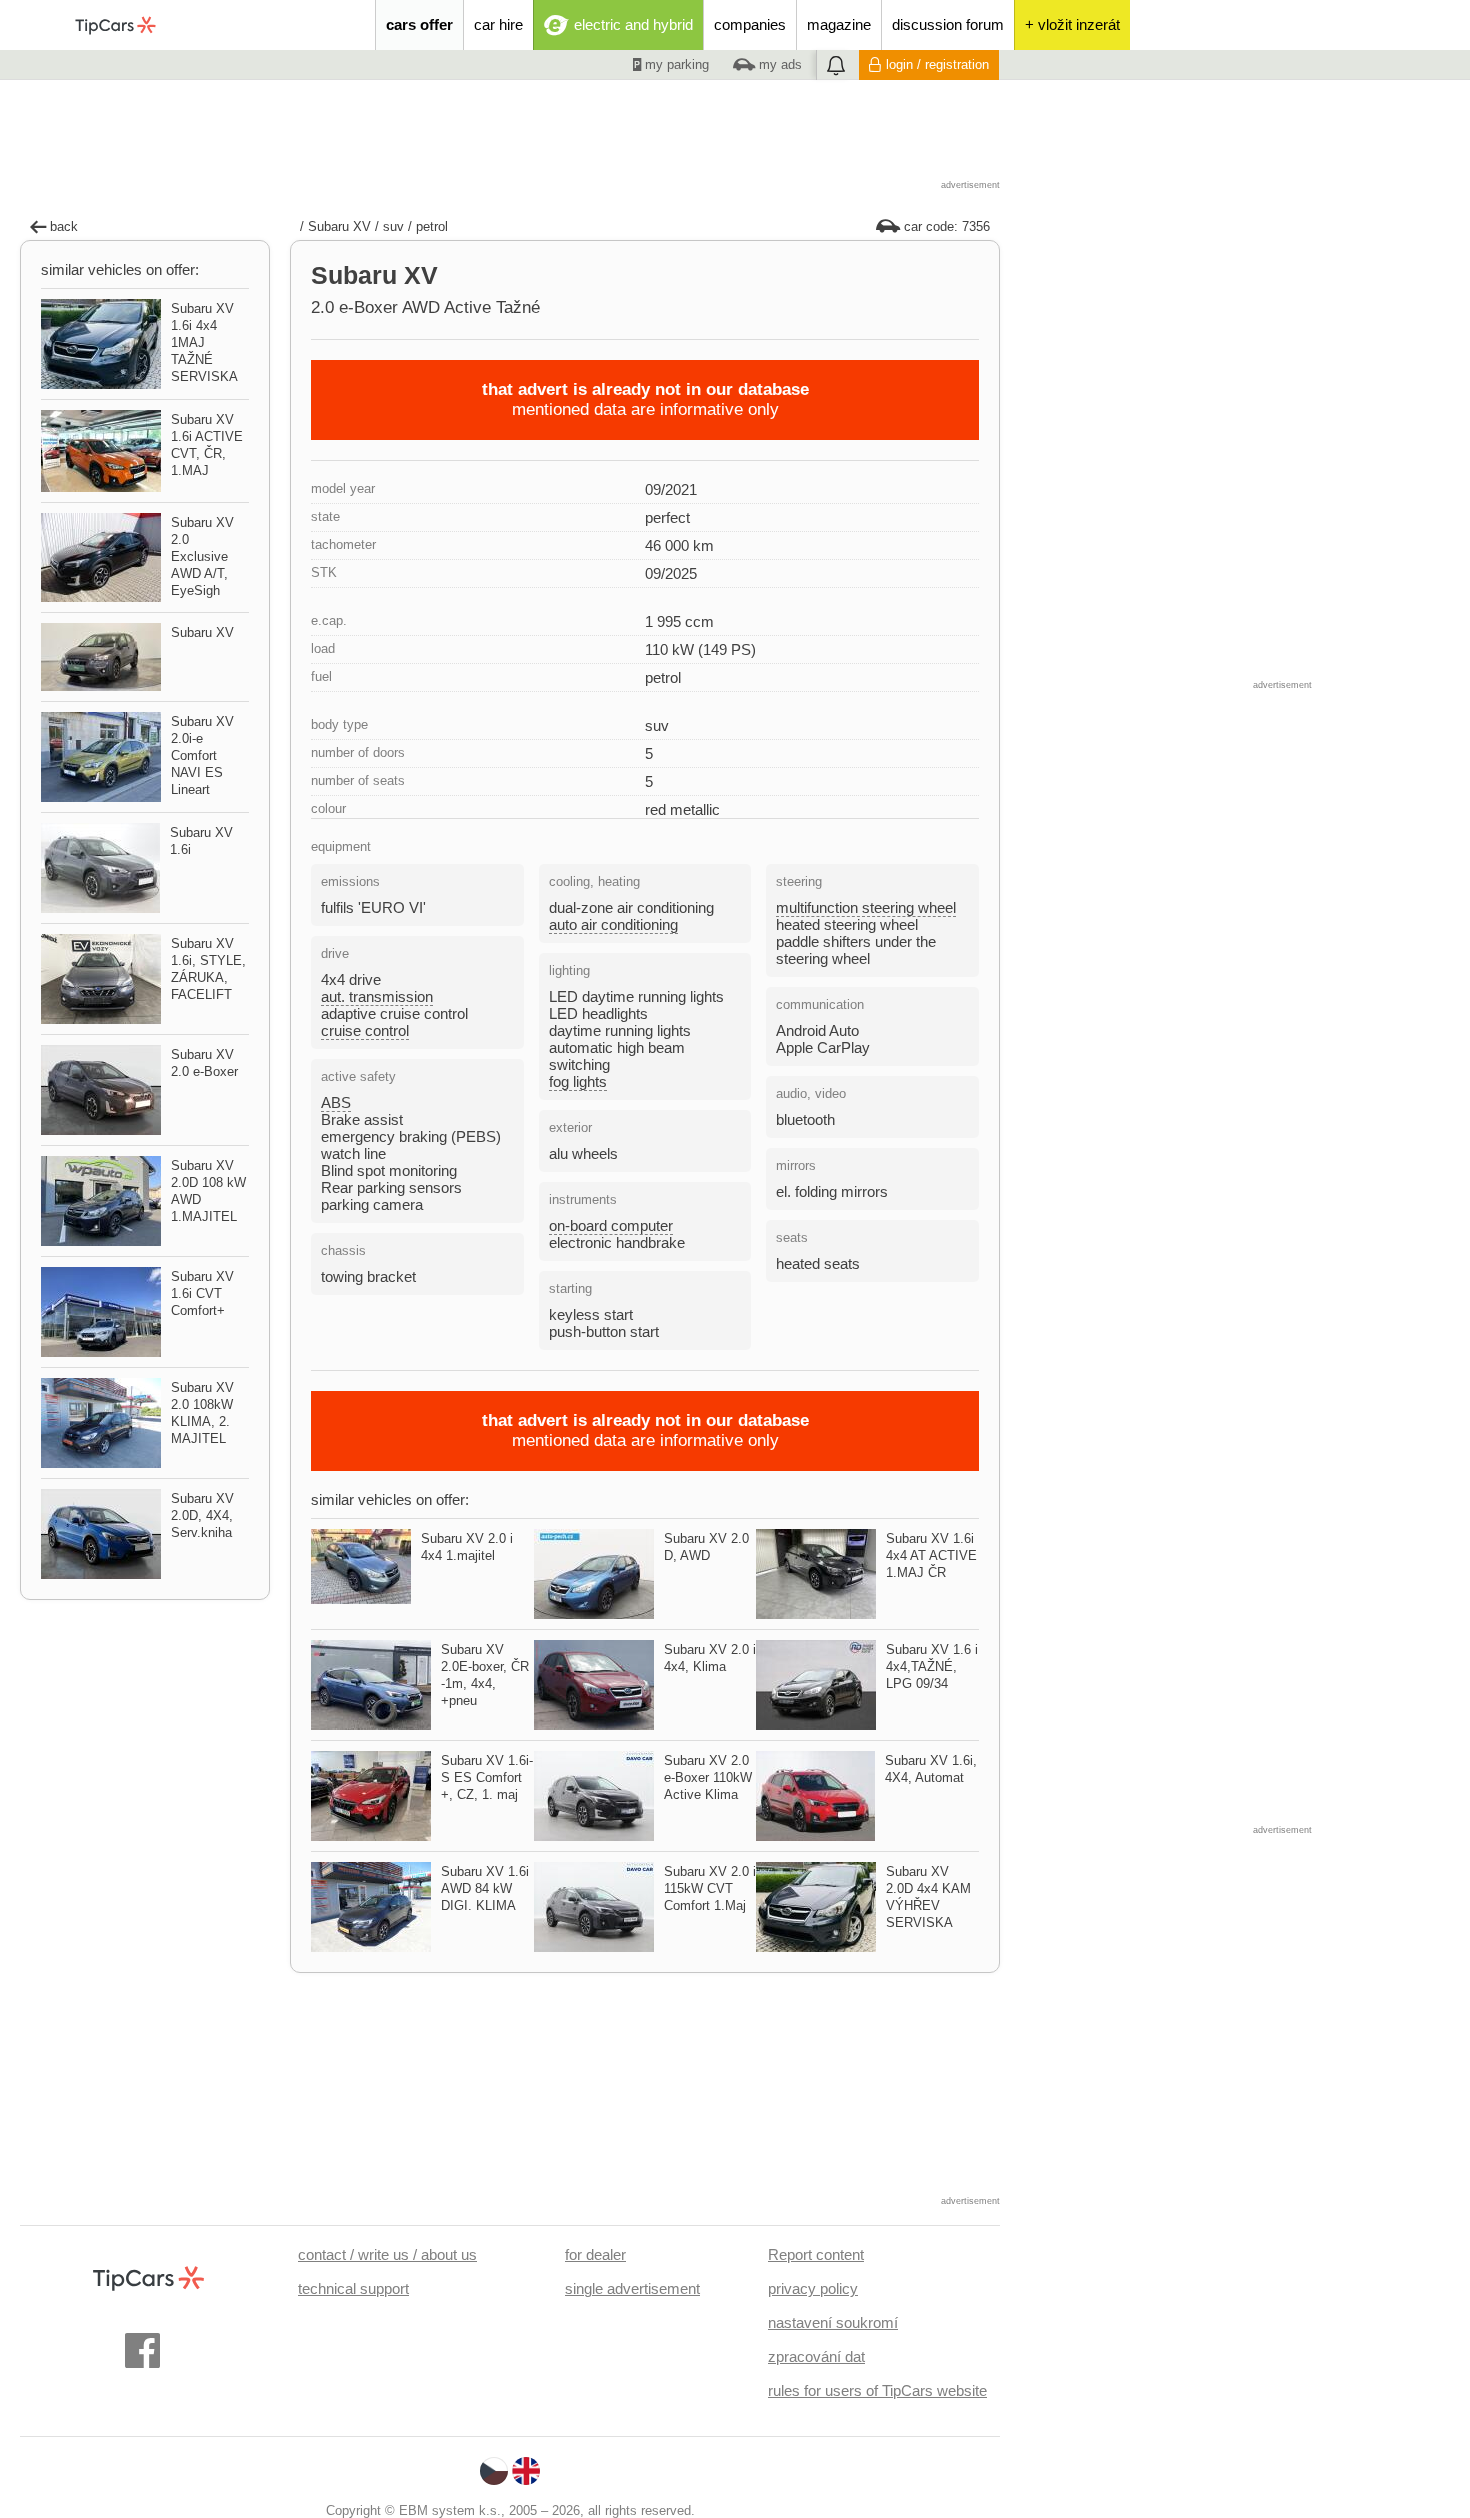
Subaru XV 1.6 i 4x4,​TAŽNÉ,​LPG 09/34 (932, 1666)
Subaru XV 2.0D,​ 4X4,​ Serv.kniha (202, 1515)
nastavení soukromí (833, 2322)
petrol (432, 226)
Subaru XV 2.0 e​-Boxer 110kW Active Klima (708, 1777)
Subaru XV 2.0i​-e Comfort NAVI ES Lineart (202, 755)
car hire (498, 24)
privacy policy (813, 2288)
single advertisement (632, 2288)
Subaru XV (339, 226)
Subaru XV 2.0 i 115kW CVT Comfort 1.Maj (710, 1888)
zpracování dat (816, 2356)
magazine (839, 24)
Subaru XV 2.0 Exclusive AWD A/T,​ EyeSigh (202, 556)
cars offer (419, 24)
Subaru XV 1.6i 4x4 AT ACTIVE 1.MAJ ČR (931, 1555)
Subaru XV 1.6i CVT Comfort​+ (202, 1293)
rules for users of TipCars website (877, 2390)
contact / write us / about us (387, 2254)
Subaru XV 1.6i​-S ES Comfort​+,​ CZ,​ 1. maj (487, 1777)
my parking (675, 64)
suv (393, 226)
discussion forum (948, 24)
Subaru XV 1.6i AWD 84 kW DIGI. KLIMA (485, 1888)
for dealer (595, 2254)
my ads (778, 64)
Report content (816, 2254)
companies (750, 24)
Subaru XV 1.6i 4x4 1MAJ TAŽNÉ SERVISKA (204, 342)
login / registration (937, 64)
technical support (353, 2288)
